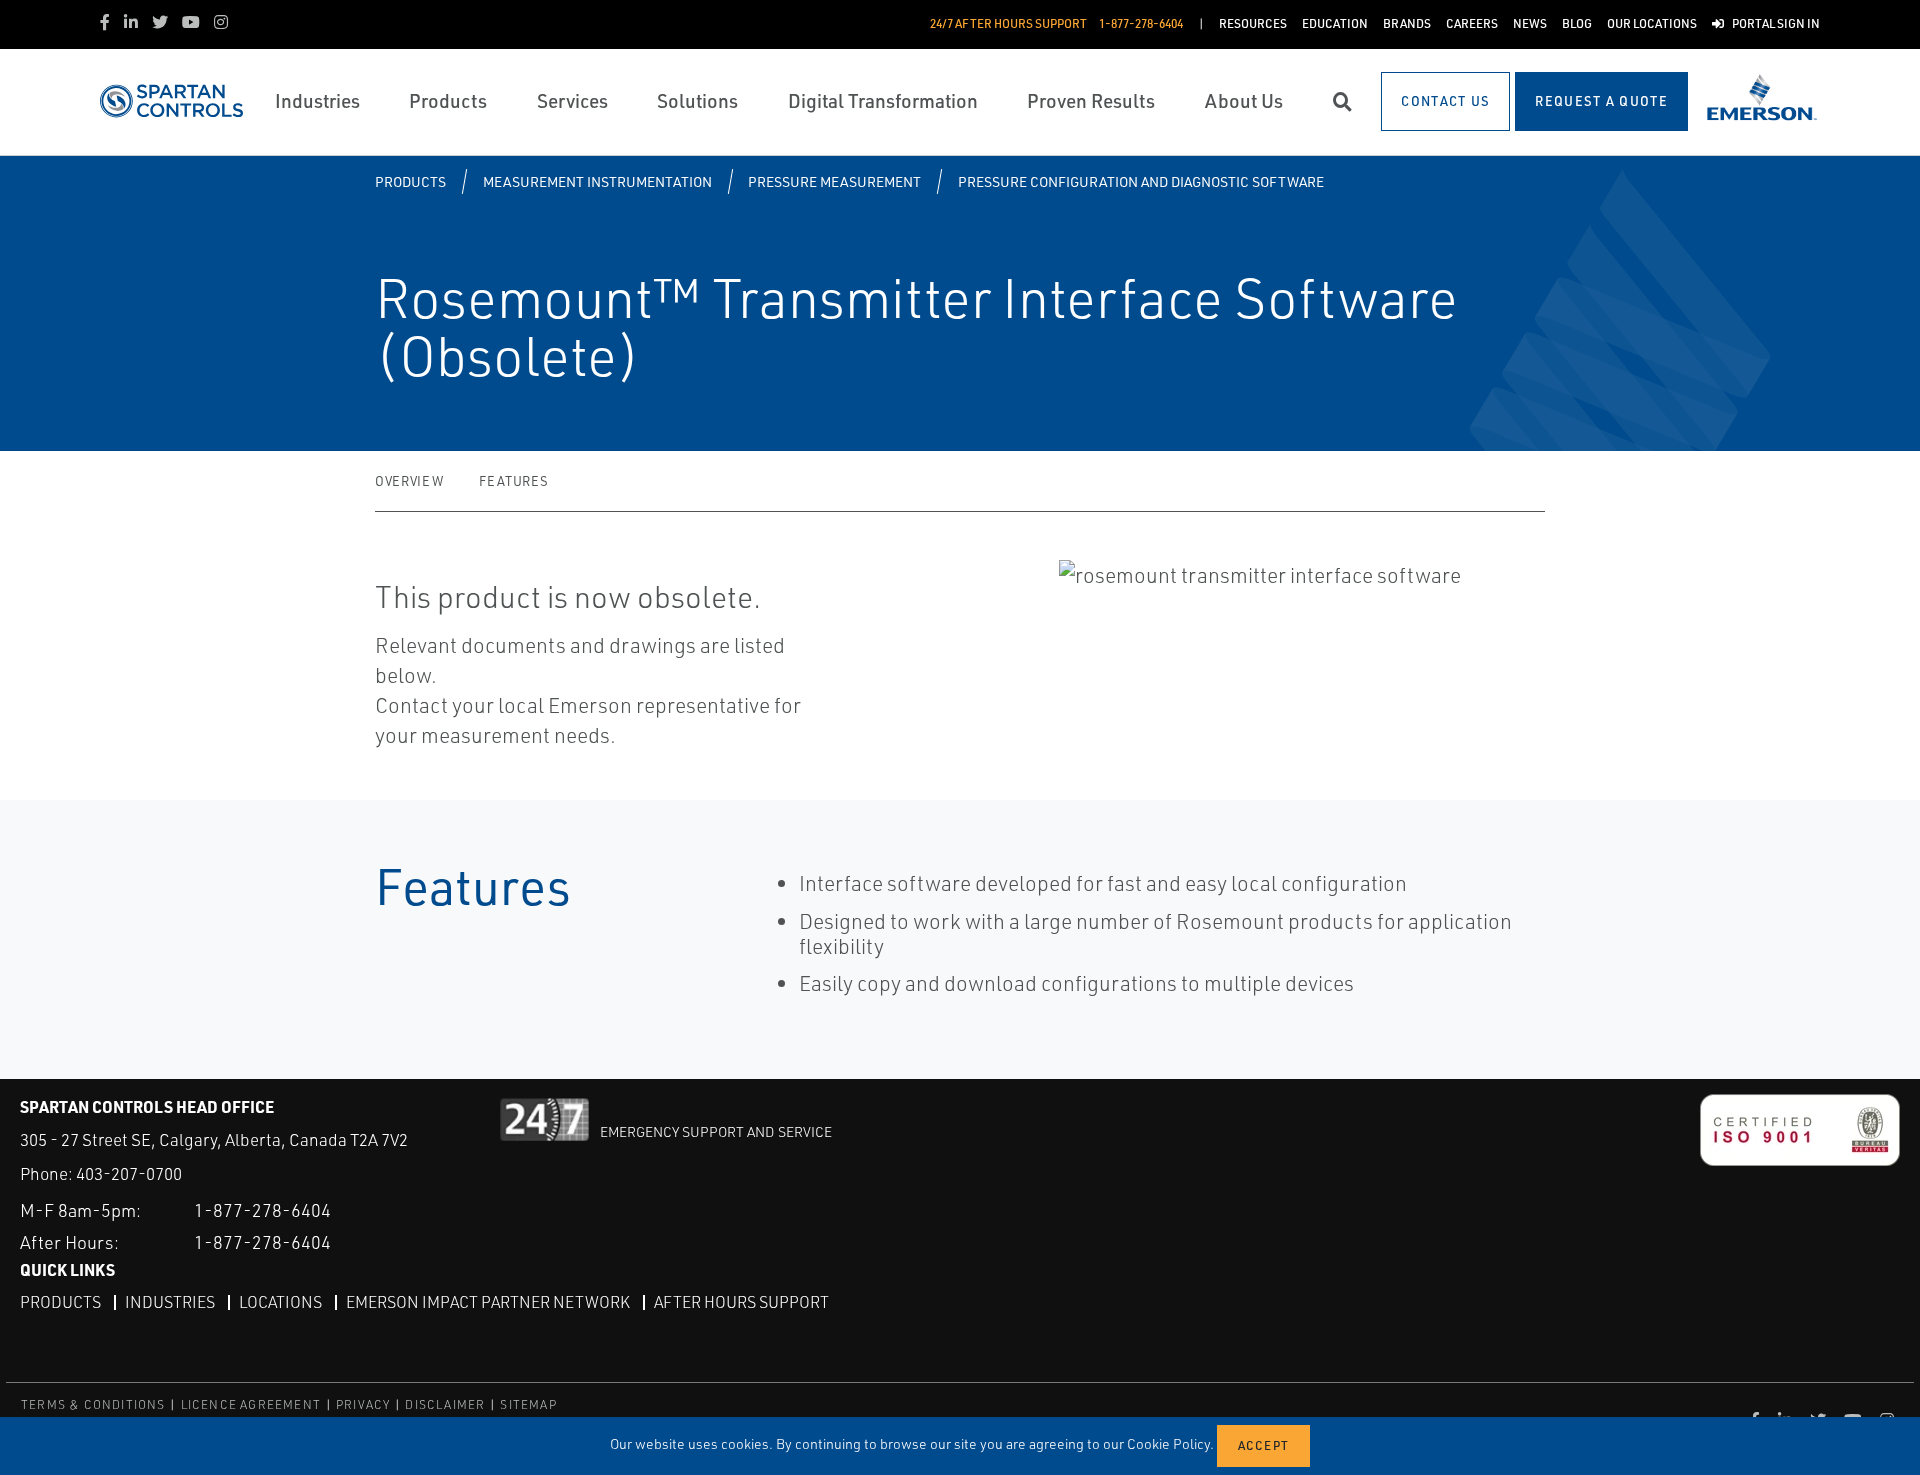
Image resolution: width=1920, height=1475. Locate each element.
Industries (170, 1302)
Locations (280, 1302)
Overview (409, 481)
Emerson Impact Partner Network (488, 1302)
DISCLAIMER (445, 1404)
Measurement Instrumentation (597, 181)
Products (410, 181)
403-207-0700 (129, 1173)
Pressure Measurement (834, 181)
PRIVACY (363, 1404)
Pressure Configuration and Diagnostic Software (1141, 181)
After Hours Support (741, 1302)
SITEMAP (528, 1404)
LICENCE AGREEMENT (251, 1404)
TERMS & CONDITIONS (93, 1404)
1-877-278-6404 (262, 1210)
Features (513, 481)
